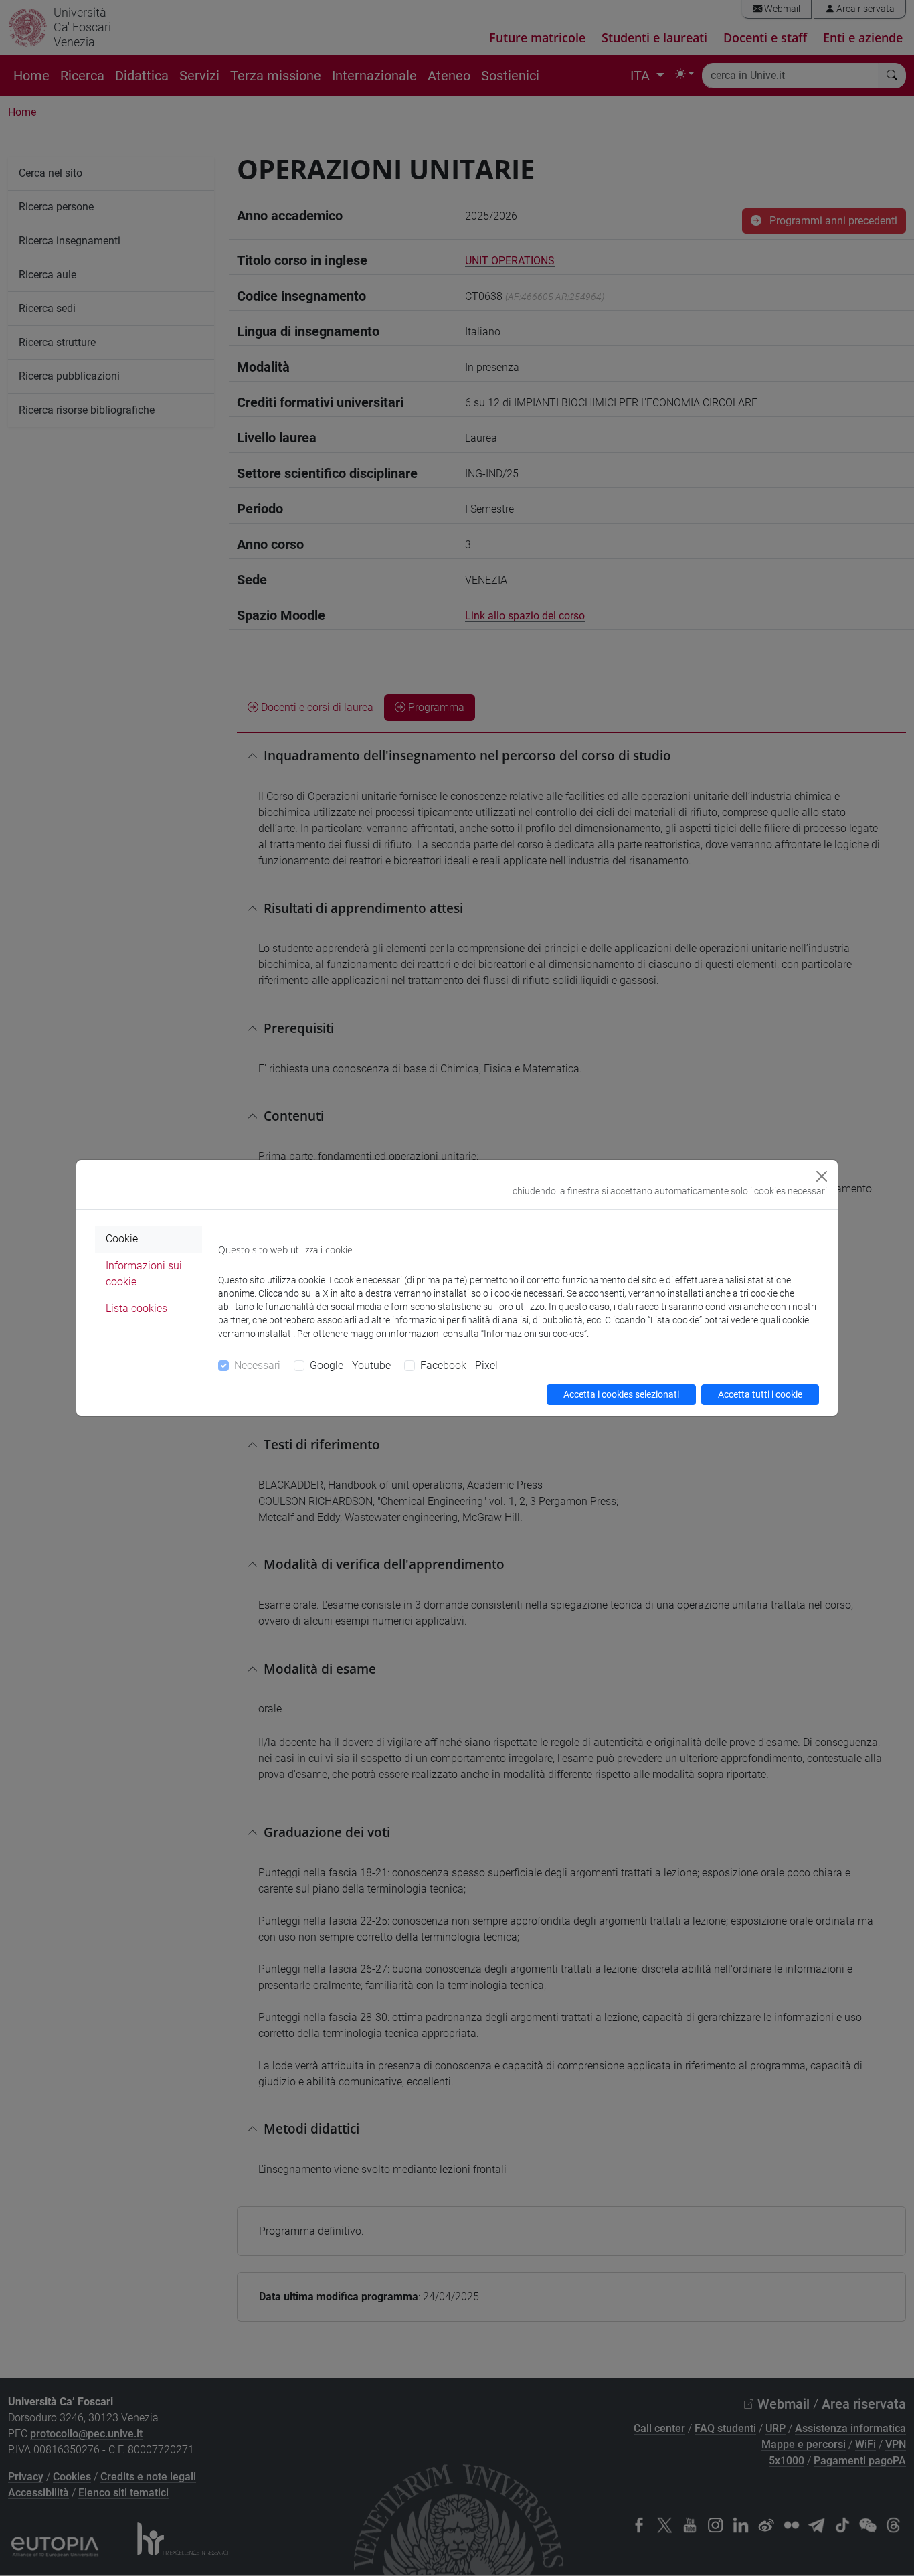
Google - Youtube (350, 1365)
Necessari (257, 1365)
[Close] (822, 1176)
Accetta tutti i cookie (760, 1394)
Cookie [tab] (122, 1239)
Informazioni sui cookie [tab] (144, 1274)
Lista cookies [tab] (136, 1308)
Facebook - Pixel (459, 1365)
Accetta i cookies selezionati (621, 1394)
